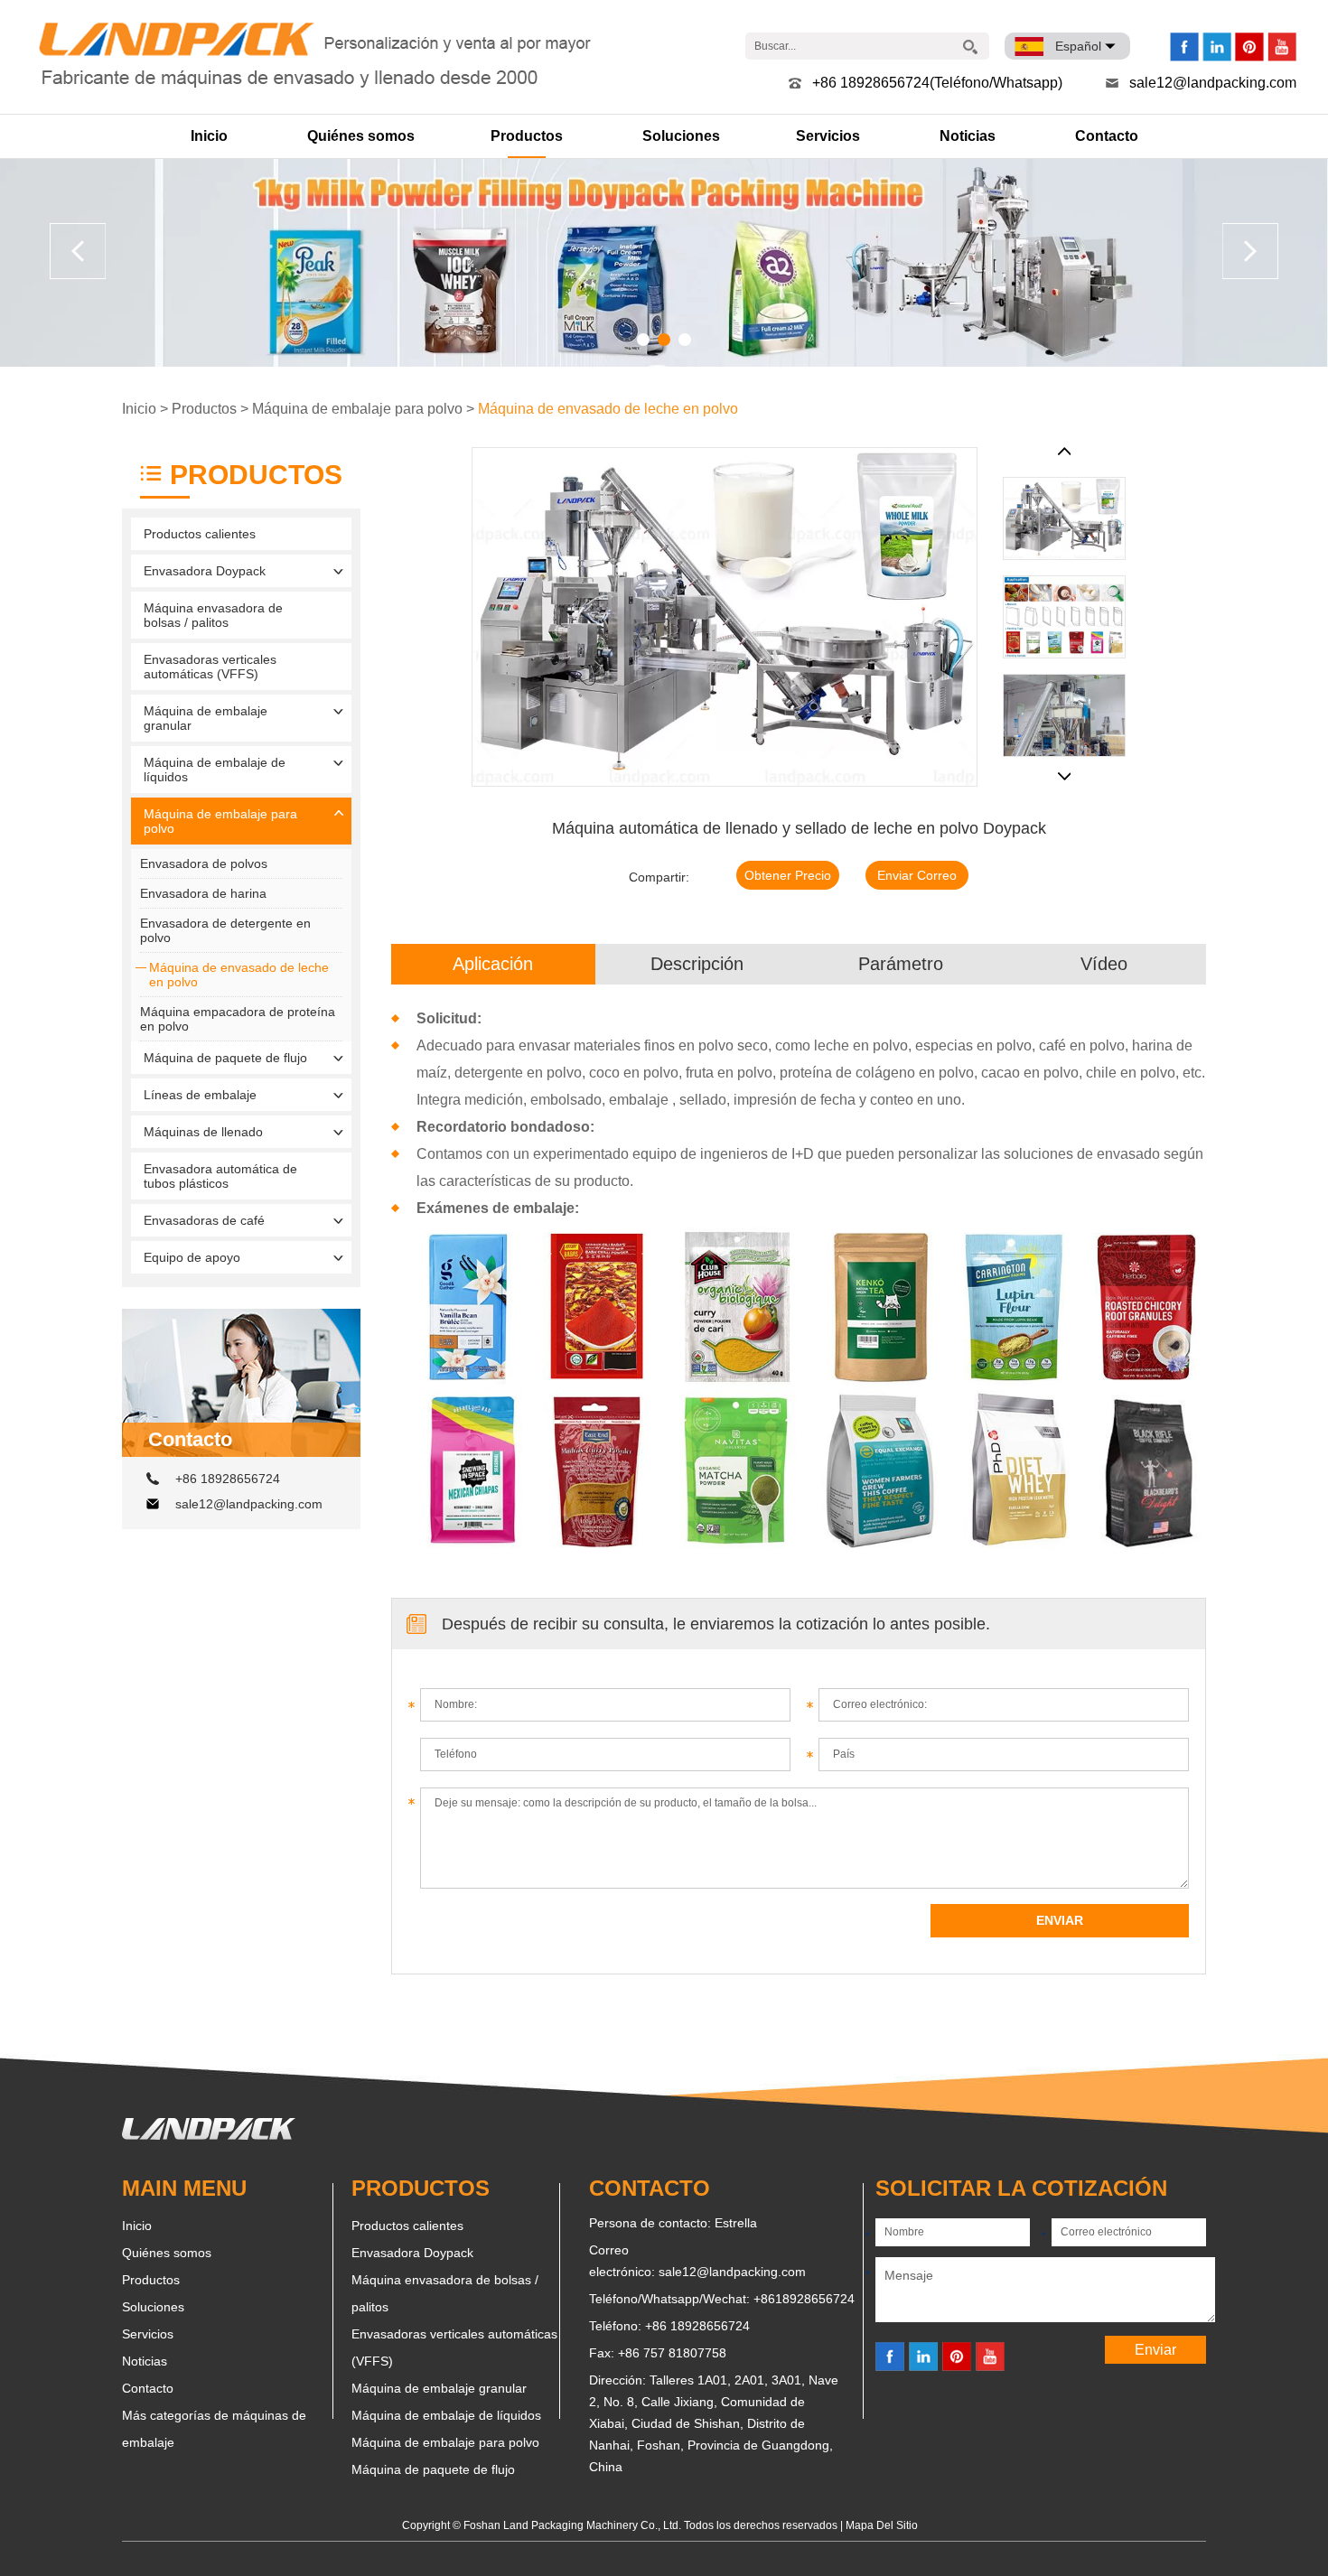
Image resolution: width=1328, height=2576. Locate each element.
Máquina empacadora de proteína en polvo (238, 1019)
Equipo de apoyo (192, 1257)
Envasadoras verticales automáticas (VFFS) (210, 667)
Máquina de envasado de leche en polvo (608, 409)
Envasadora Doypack (205, 571)
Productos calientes (200, 534)
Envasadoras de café (204, 1220)
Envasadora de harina (203, 893)
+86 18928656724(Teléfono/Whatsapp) (937, 83)
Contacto (1107, 136)
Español (1078, 46)
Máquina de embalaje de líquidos (215, 770)
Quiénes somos (361, 136)
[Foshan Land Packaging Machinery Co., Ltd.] (209, 2135)
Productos (527, 136)
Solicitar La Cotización (1021, 2188)
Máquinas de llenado (203, 1132)
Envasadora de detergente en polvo (225, 930)
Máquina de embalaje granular (206, 718)
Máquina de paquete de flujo (225, 1058)
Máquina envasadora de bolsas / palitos (213, 615)
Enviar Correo (917, 875)
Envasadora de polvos (204, 863)
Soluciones (681, 136)
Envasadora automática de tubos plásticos (220, 1176)
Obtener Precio (788, 875)
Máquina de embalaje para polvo (357, 409)
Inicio (209, 136)
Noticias (968, 136)
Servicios (828, 136)
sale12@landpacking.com (1213, 83)
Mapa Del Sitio (882, 2525)
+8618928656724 (804, 2299)
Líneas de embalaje (200, 1095)
